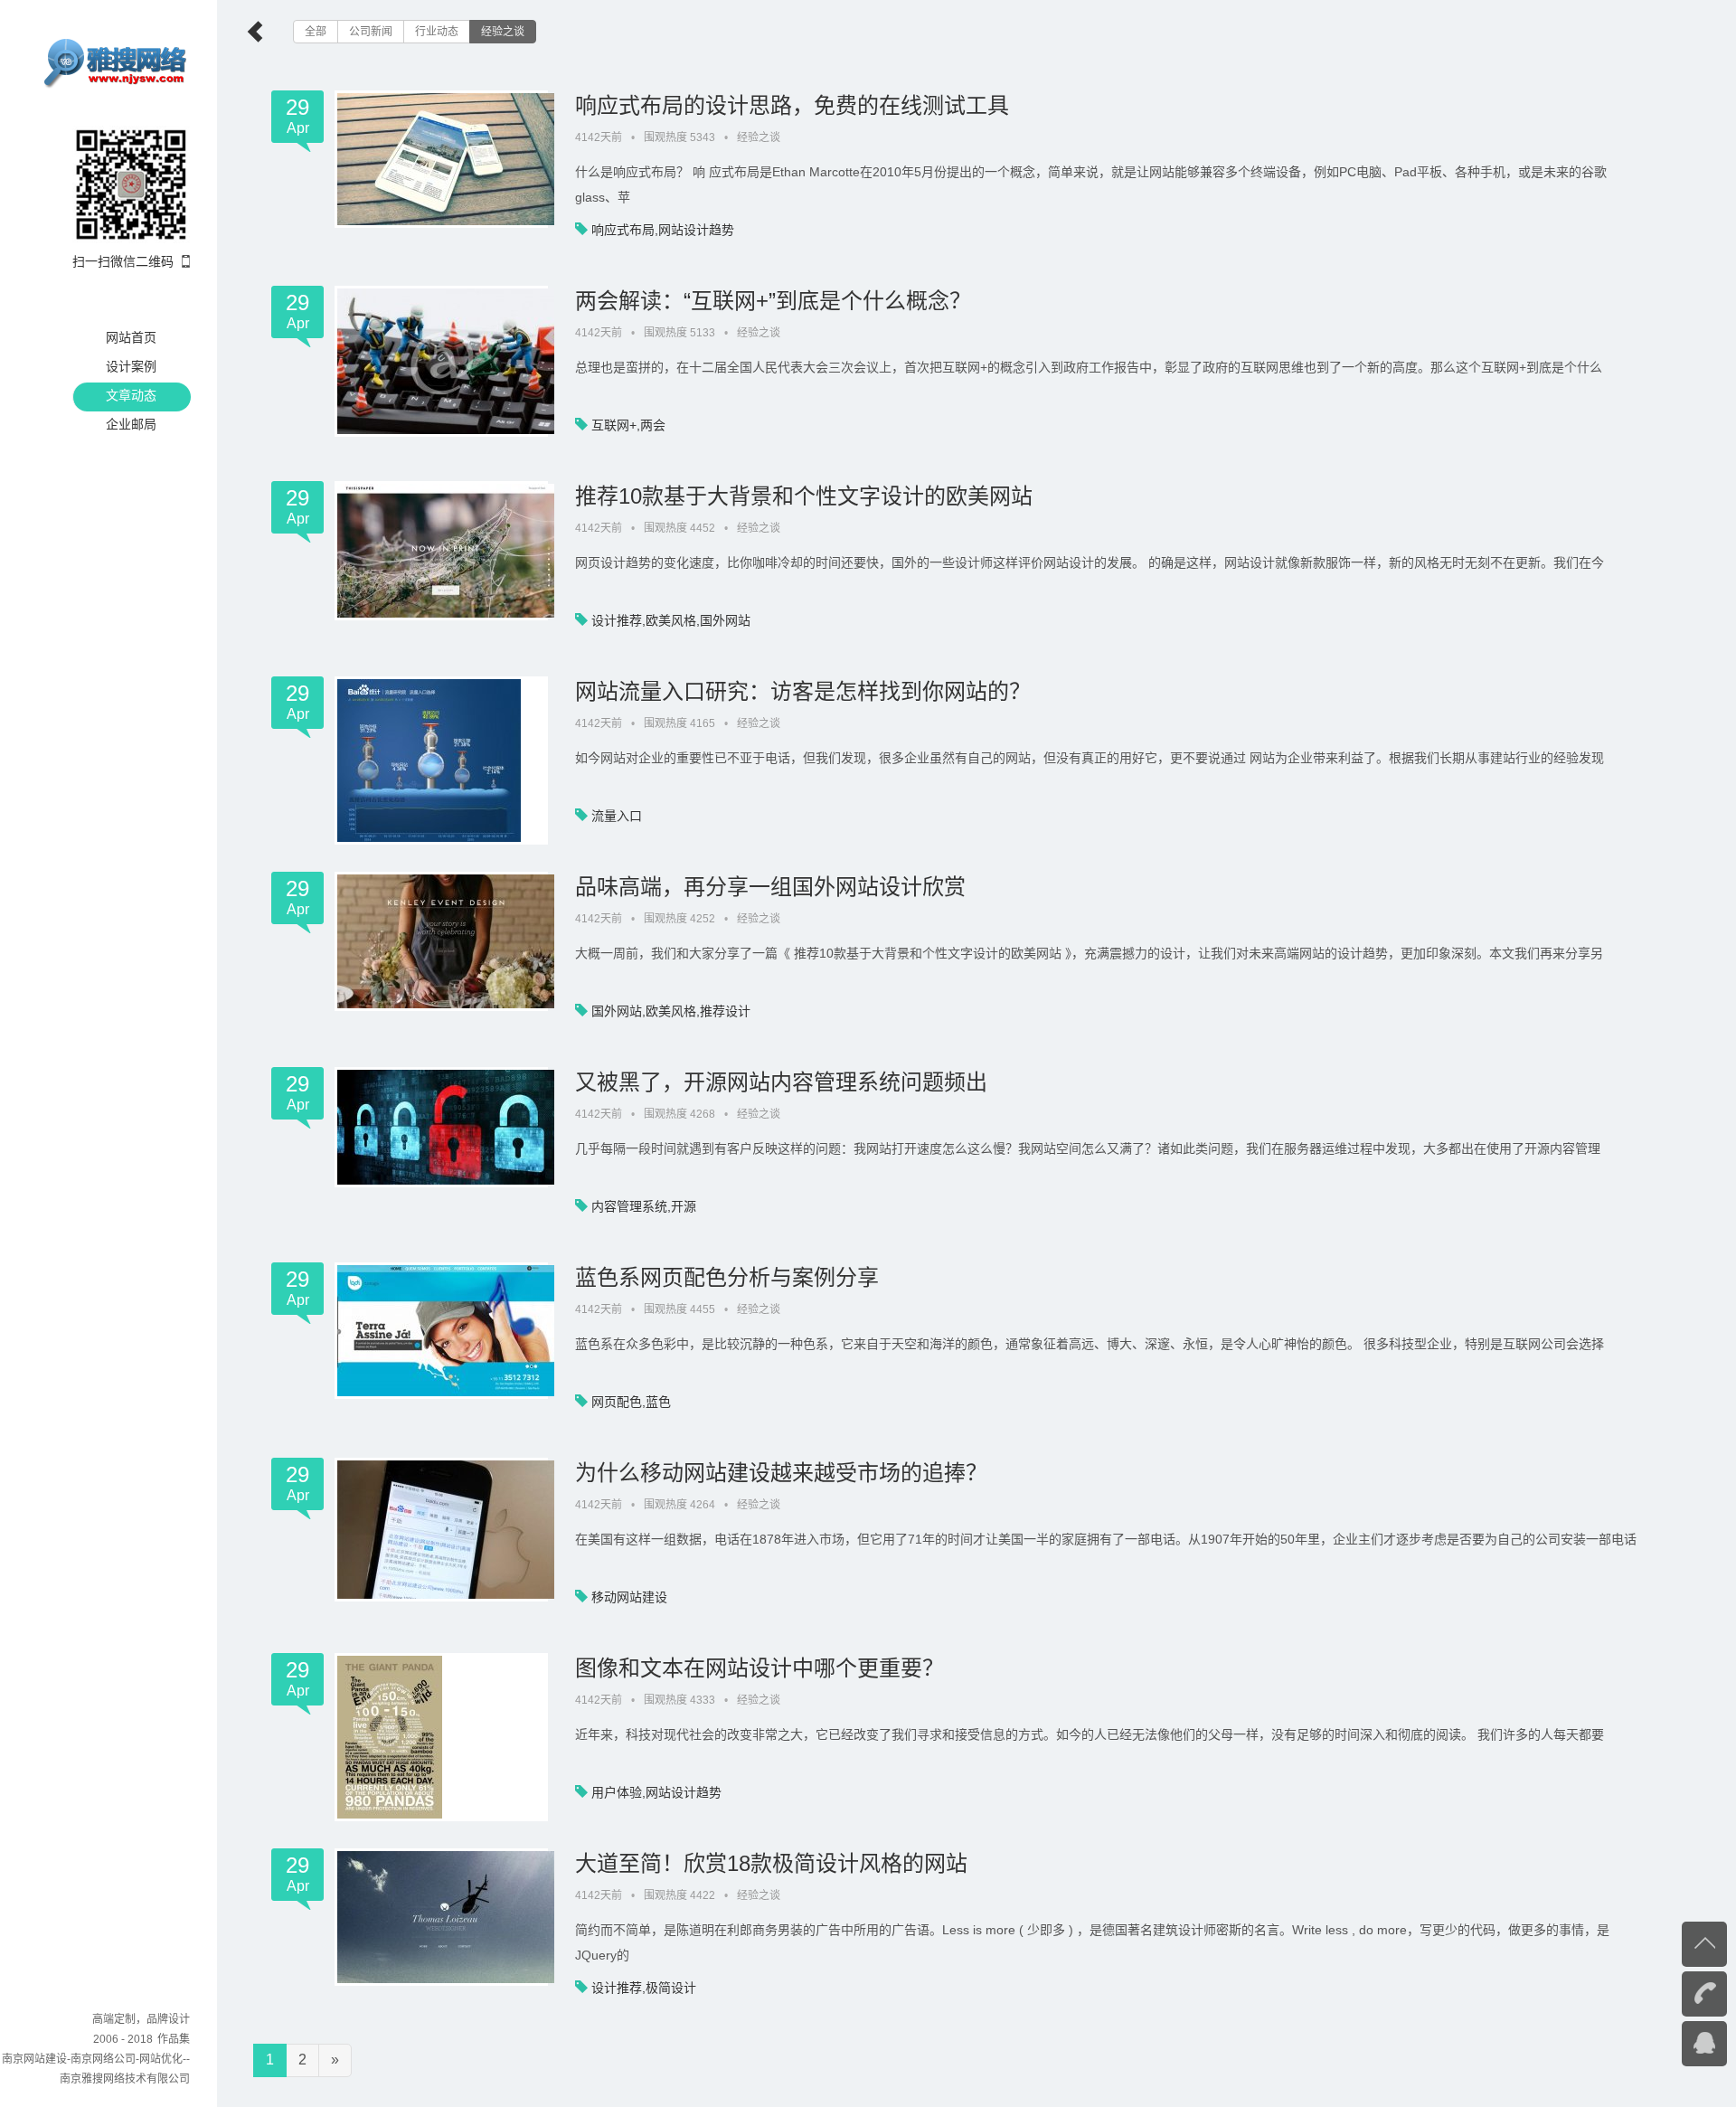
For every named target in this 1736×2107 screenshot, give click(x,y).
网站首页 (131, 337)
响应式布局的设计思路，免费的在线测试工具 (792, 105)
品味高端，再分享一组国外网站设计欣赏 (770, 887)
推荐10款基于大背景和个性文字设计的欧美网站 (804, 496)
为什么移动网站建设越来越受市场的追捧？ (781, 1473)
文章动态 (131, 395)
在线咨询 (1668, 2042)
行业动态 (437, 32)
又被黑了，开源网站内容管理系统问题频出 (781, 1082)
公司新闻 (371, 32)
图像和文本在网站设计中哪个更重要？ (759, 1668)
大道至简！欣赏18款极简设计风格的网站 (771, 1863)
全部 (316, 32)
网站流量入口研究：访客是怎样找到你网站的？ (803, 691)
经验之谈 (503, 32)
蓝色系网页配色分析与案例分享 (727, 1277)
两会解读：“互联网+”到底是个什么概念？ (773, 301)
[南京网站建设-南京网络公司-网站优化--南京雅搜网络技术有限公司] (117, 61)
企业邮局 (131, 424)
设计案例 (131, 366)
